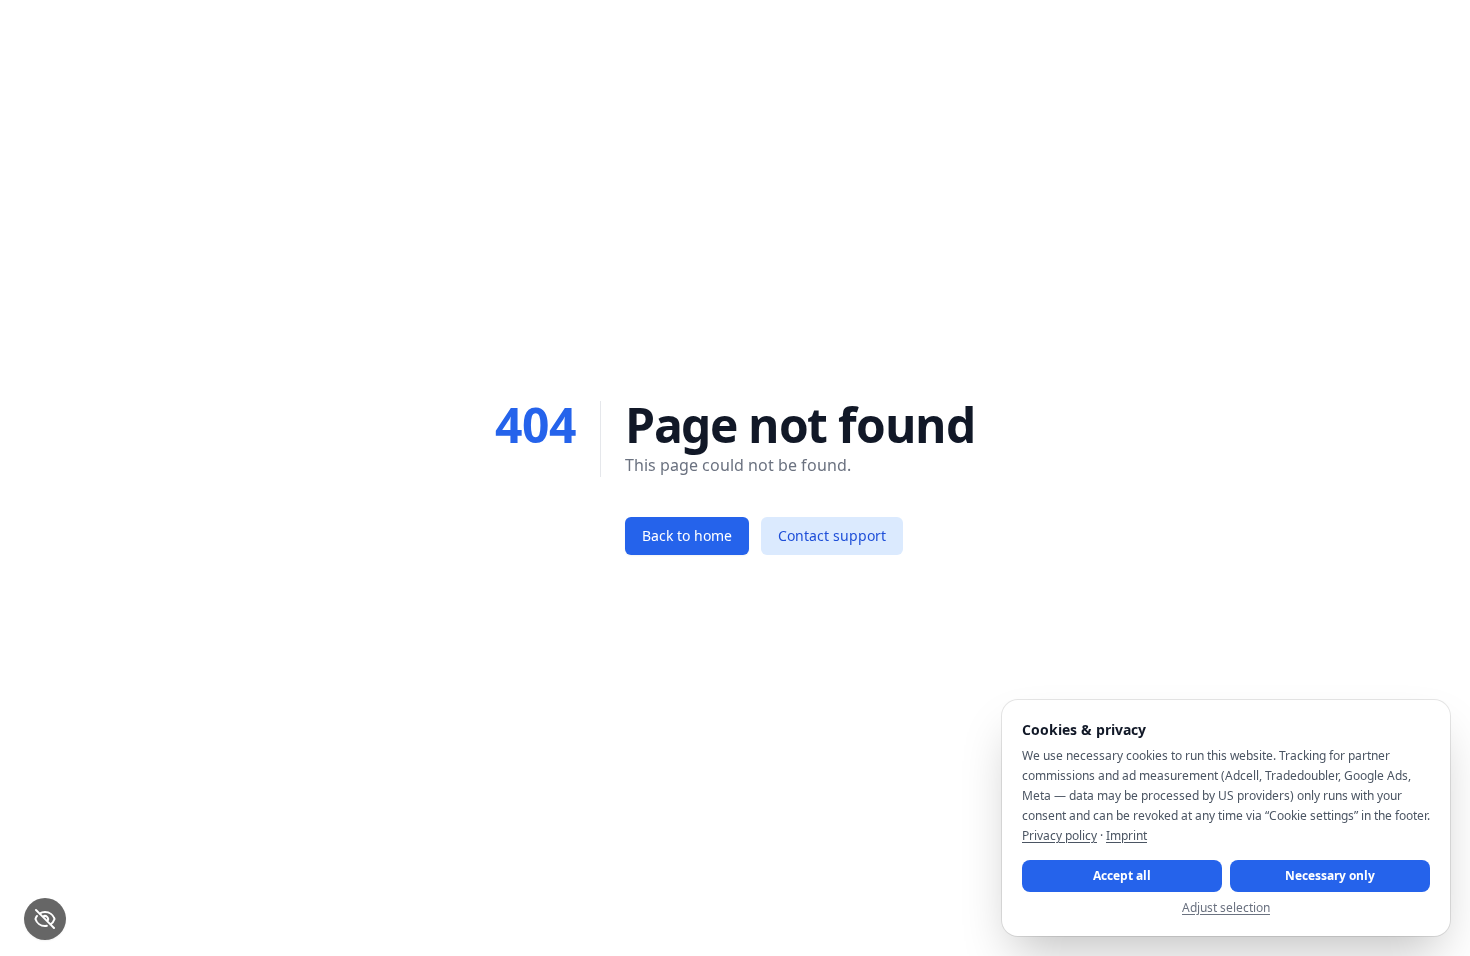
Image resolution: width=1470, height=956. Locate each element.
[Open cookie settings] (45, 919)
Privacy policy (1059, 835)
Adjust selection (1226, 908)
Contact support (832, 535)
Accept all (1122, 875)
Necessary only (1330, 875)
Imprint (1126, 835)
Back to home (687, 535)
